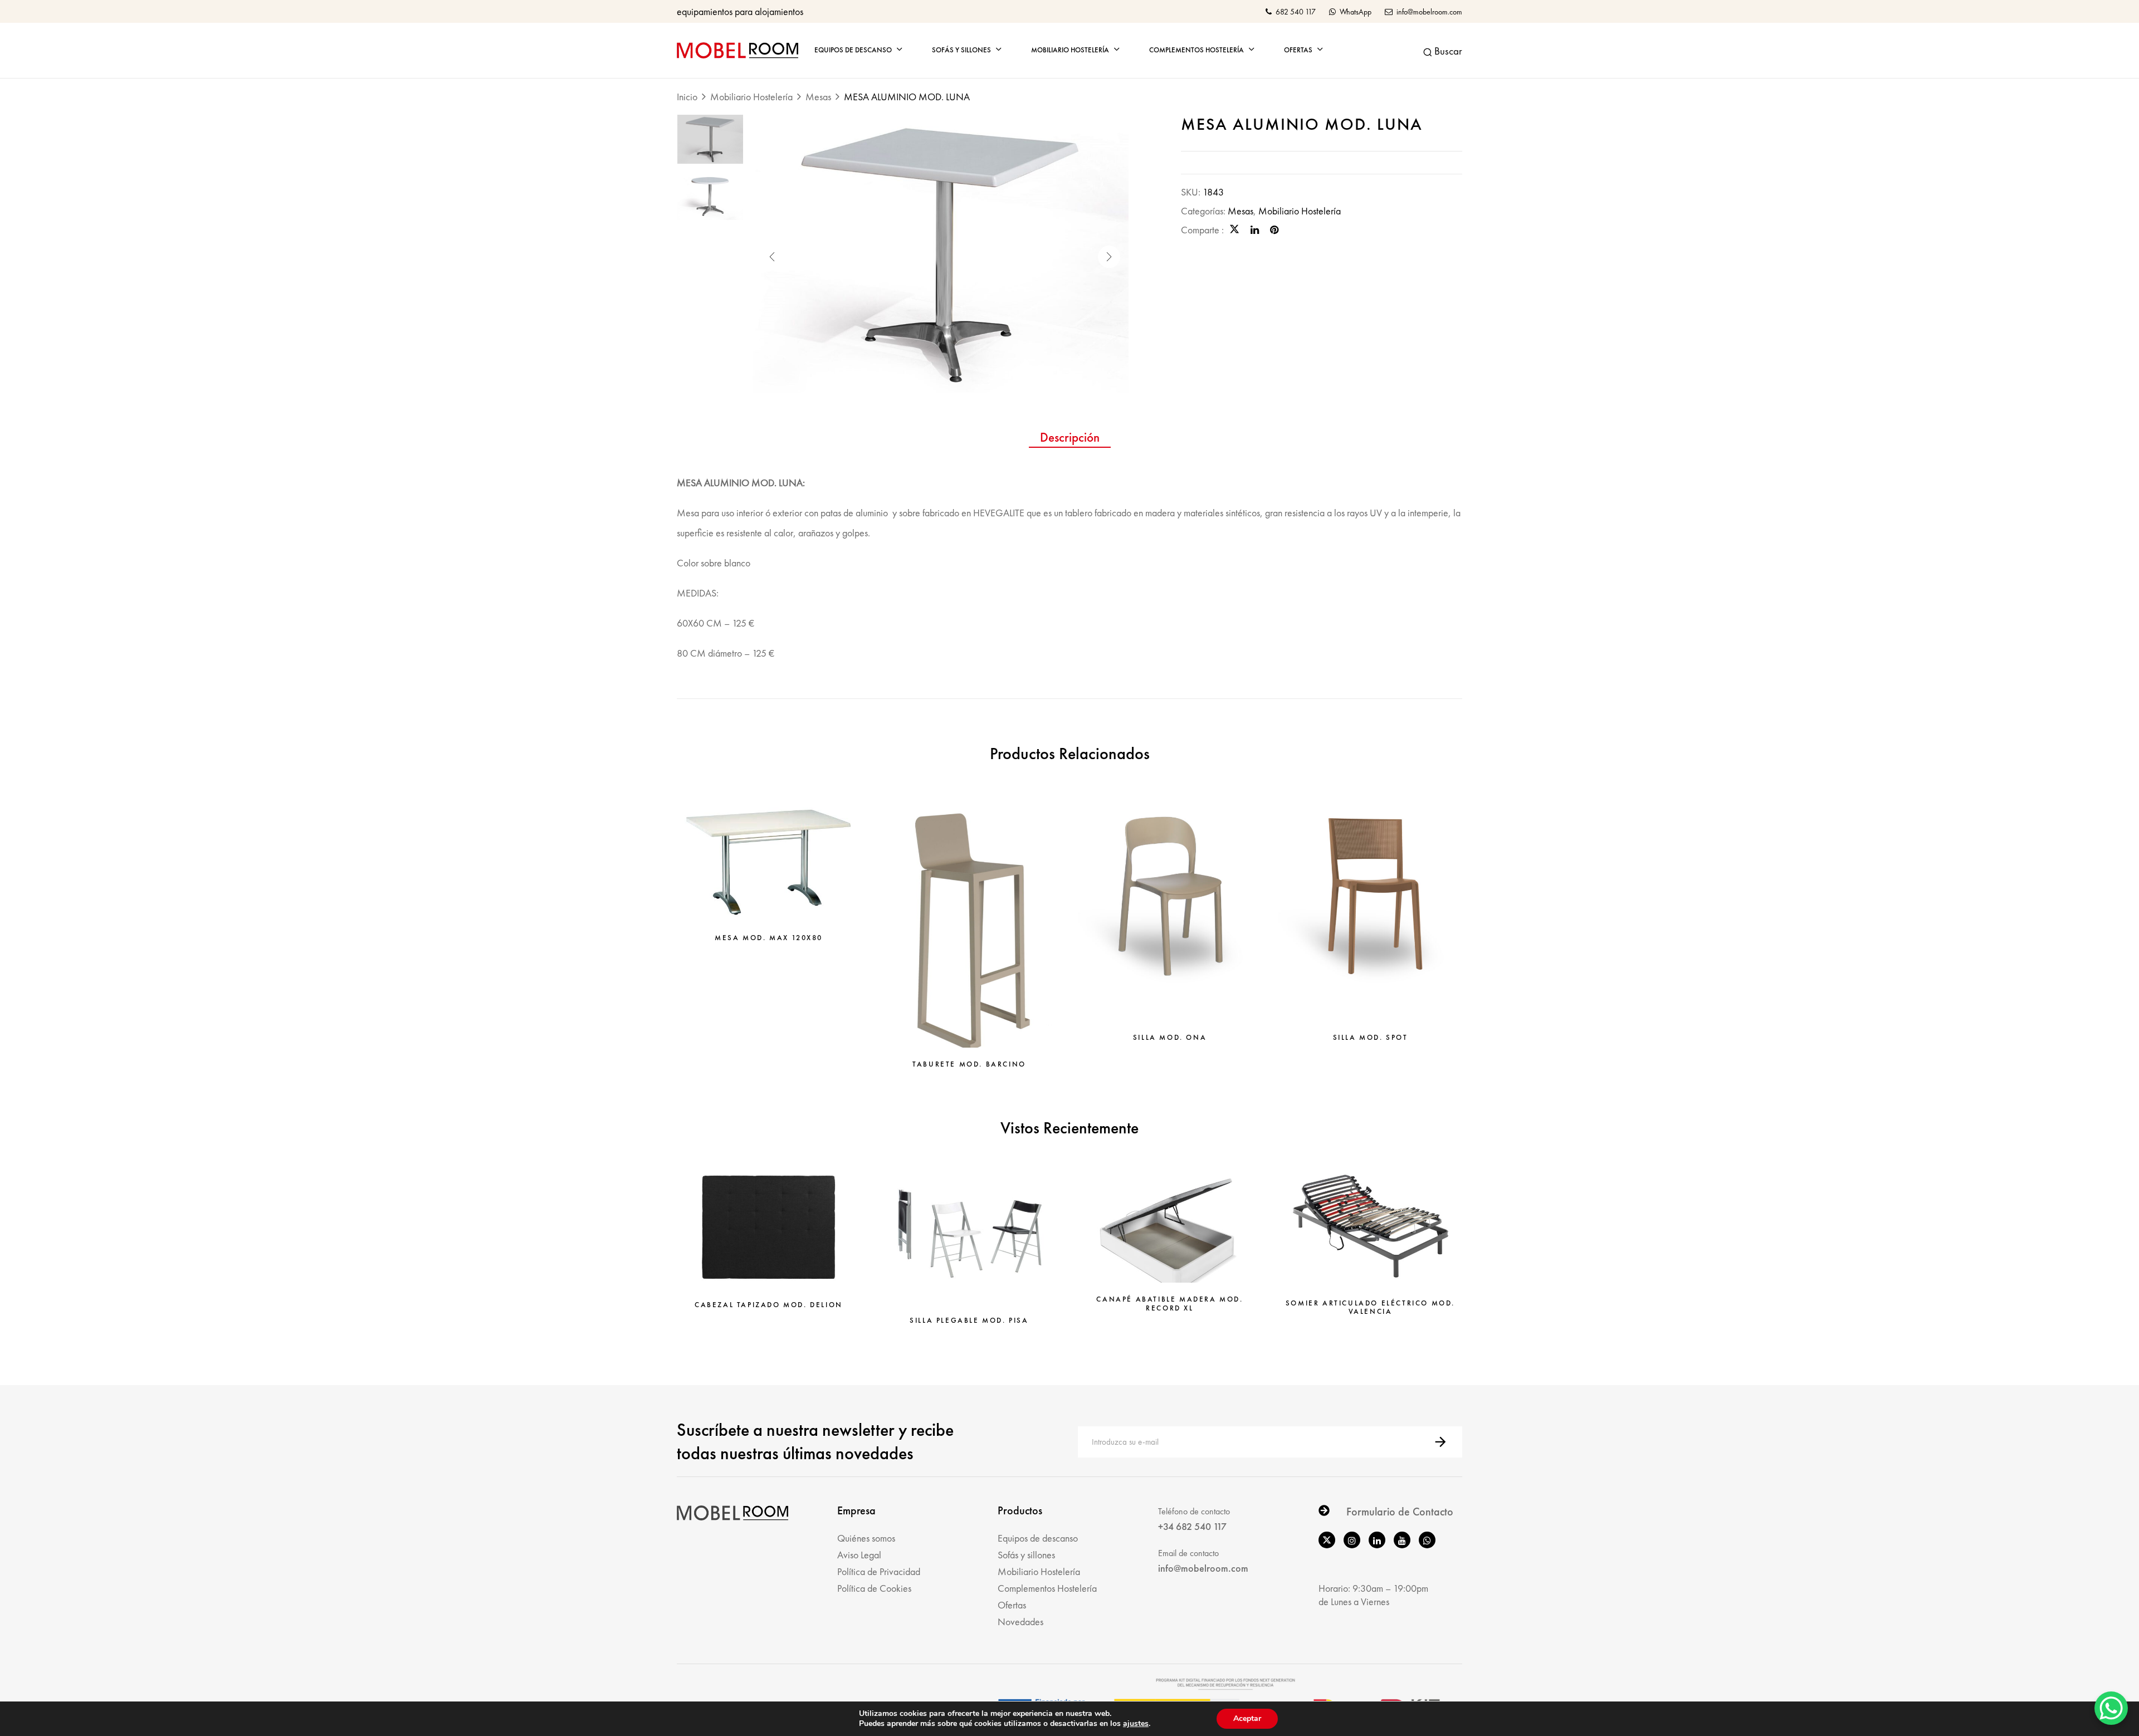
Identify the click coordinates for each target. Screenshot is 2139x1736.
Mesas (818, 97)
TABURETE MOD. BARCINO (969, 1064)
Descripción (1070, 438)
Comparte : (1202, 230)
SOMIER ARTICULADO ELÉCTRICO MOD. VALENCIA (1370, 1307)
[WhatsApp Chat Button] (2111, 1708)
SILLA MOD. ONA (1170, 1038)
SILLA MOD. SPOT (1371, 1038)
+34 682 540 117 (1192, 1526)
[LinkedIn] (1255, 230)
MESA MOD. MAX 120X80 (769, 938)
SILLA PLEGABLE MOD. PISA (969, 1321)
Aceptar (1247, 1718)
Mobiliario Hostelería (751, 97)
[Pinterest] (1274, 230)
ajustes (1136, 1724)
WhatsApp (1355, 12)
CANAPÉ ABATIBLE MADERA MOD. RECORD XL (1169, 1304)
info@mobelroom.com (1429, 12)
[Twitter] (1234, 230)
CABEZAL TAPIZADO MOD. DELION (769, 1305)
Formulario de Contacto (1400, 1512)
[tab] (1070, 439)
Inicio (687, 97)
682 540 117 (1295, 12)
